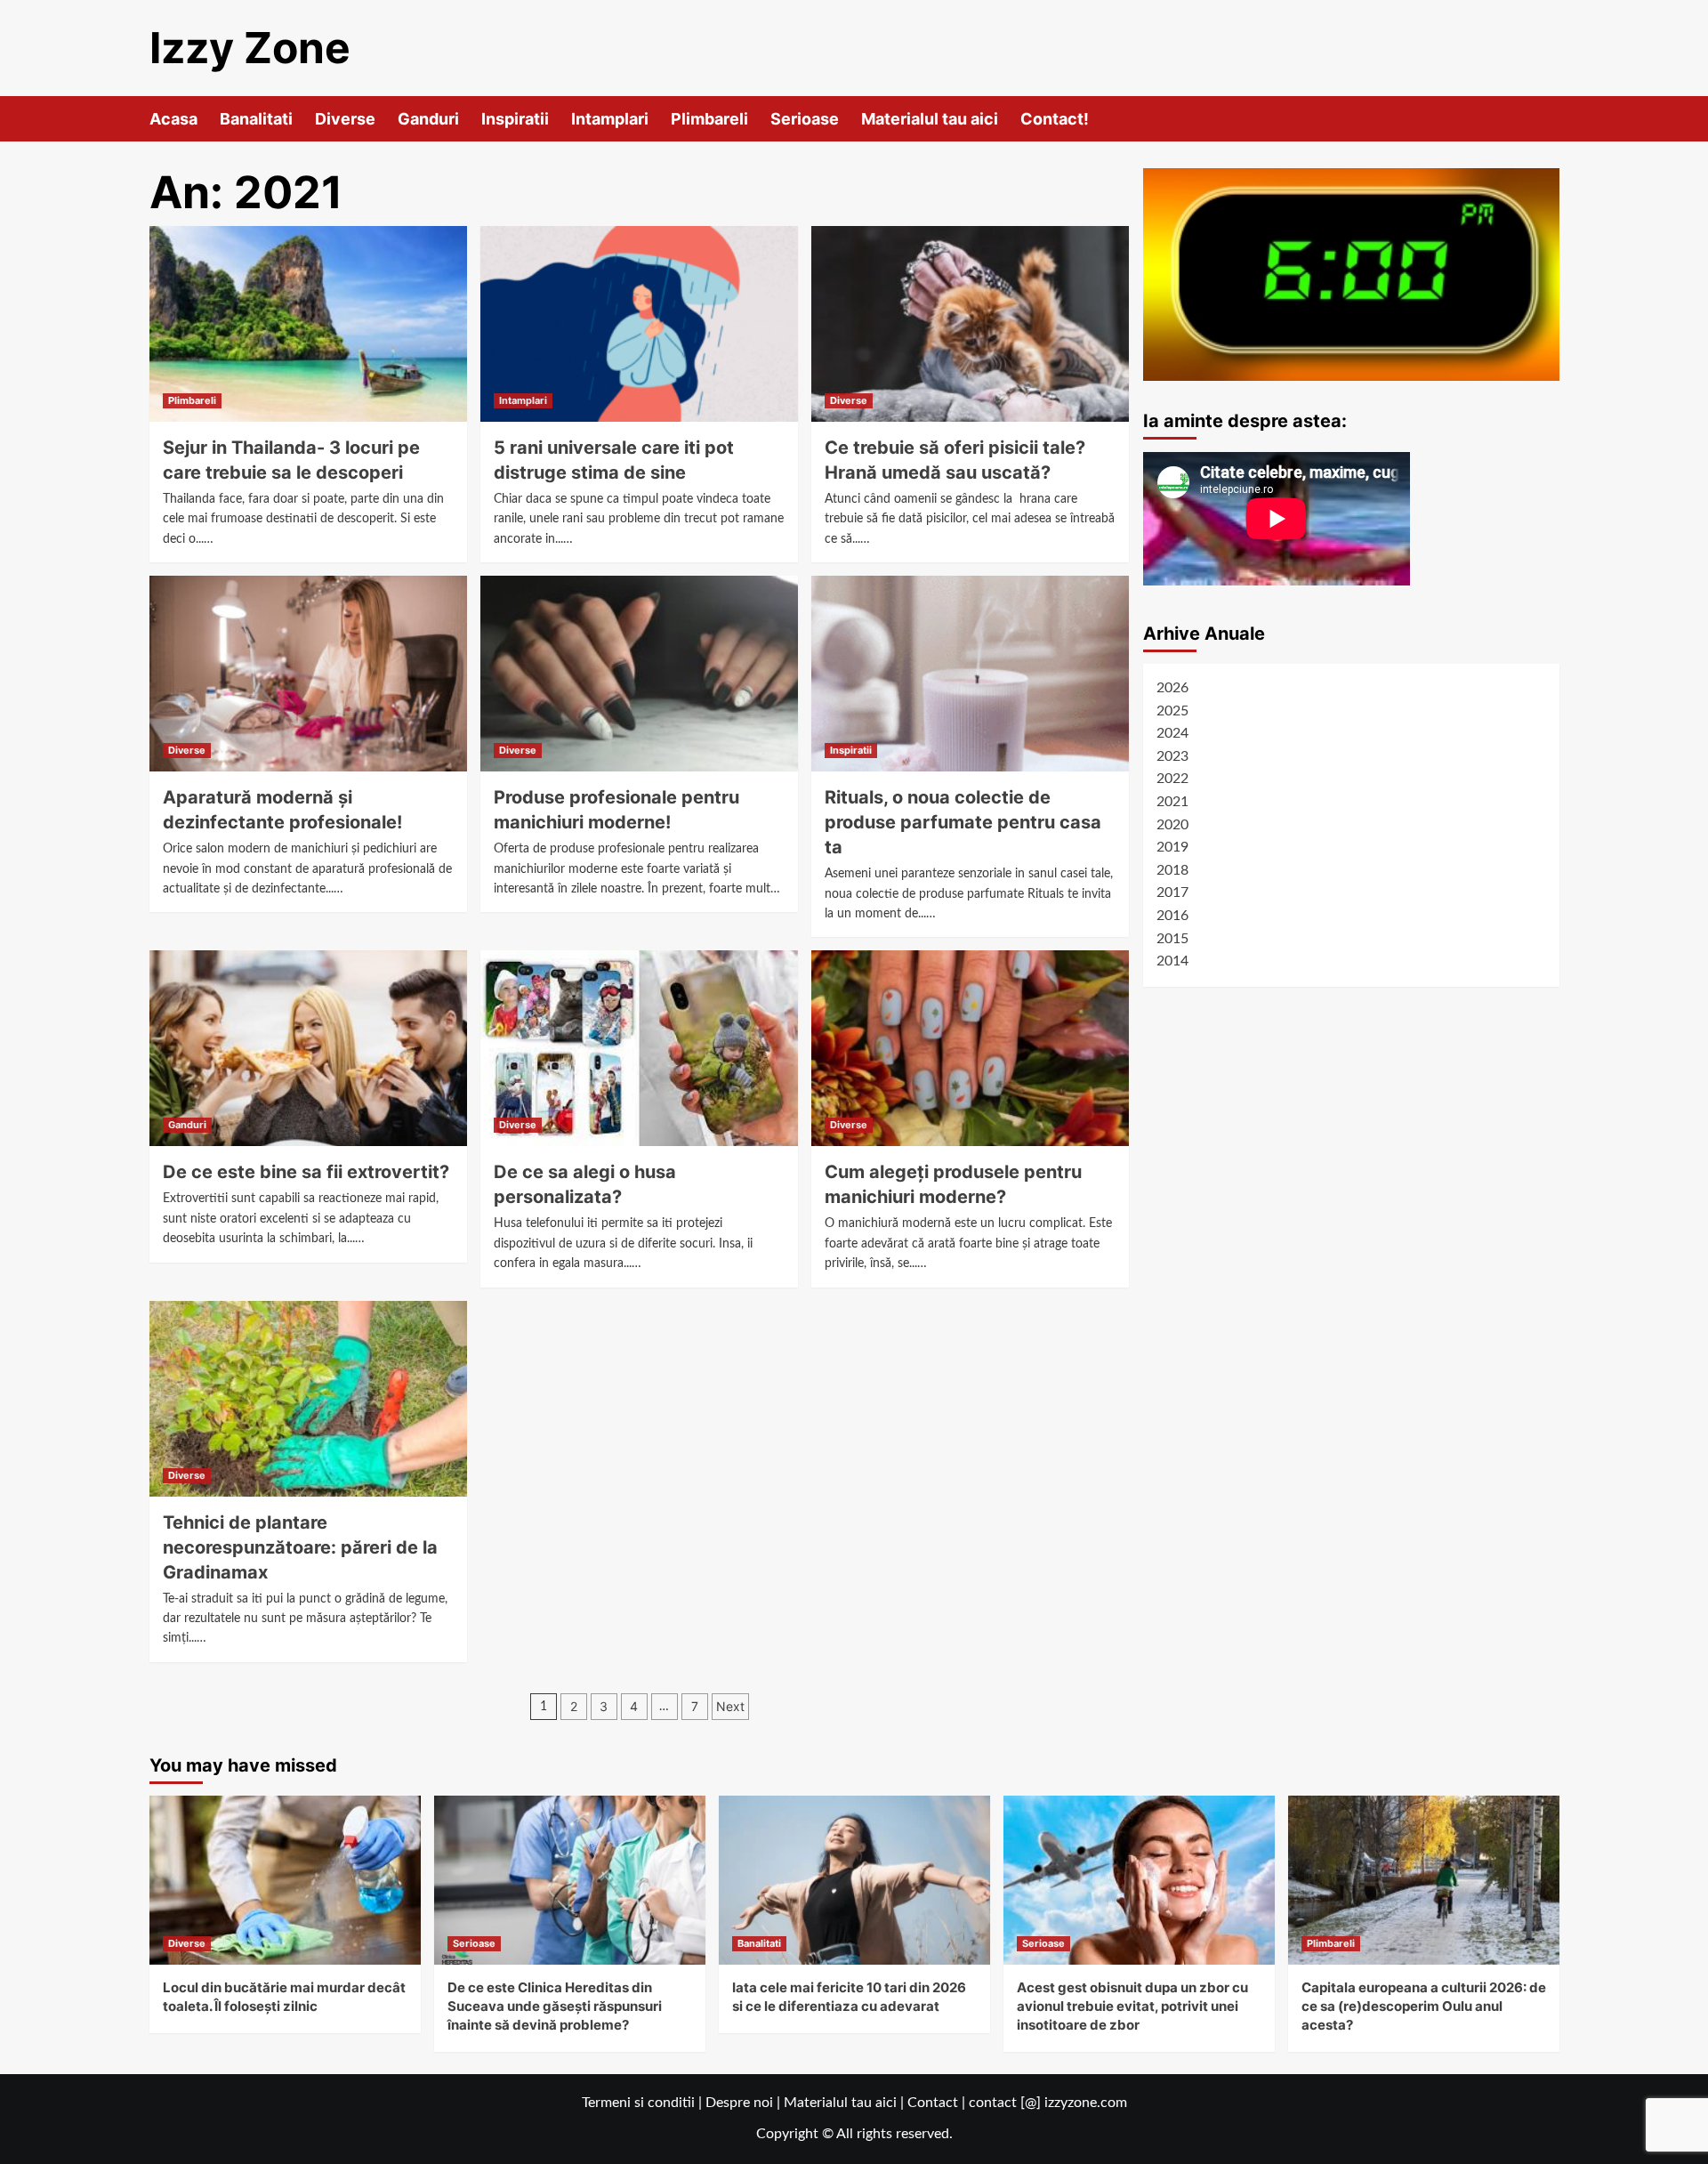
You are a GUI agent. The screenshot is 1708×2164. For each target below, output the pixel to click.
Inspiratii (515, 119)
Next (730, 1706)
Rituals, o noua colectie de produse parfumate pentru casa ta (963, 822)
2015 (1172, 939)
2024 (1172, 733)
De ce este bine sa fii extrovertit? (306, 1172)
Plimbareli (709, 119)
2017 (1172, 893)
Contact (933, 2103)
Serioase (805, 119)
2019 (1172, 847)
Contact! (1055, 119)
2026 (1172, 688)
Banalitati (256, 119)
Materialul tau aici (930, 119)
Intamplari (610, 119)
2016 (1172, 916)
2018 (1172, 870)
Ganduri (428, 119)
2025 (1172, 711)
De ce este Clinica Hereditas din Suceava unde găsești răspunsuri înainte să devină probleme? (555, 2006)
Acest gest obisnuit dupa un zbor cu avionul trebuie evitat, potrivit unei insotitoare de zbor (1132, 2006)
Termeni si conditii (638, 2103)
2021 (1172, 802)
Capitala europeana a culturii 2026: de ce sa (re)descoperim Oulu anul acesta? (1424, 2006)
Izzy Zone (250, 48)
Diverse (345, 119)
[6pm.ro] (1351, 274)
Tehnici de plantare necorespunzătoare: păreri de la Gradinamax (300, 1547)
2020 (1172, 825)
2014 (1172, 961)
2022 (1172, 779)
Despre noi (739, 2103)
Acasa (173, 119)
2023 (1172, 756)
